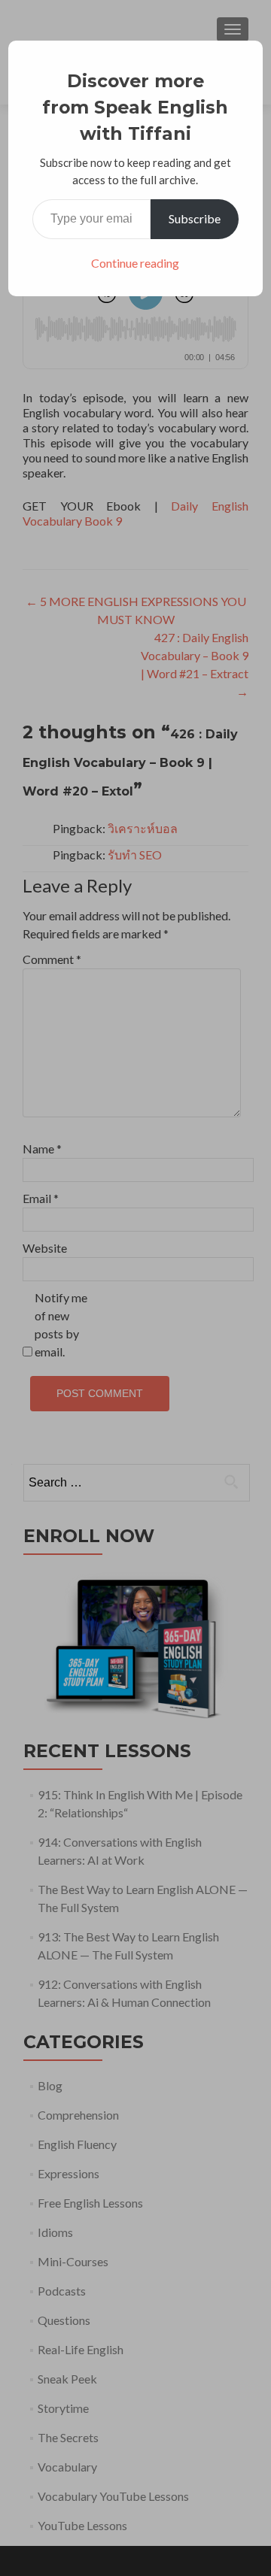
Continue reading (135, 263)
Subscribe (195, 218)
